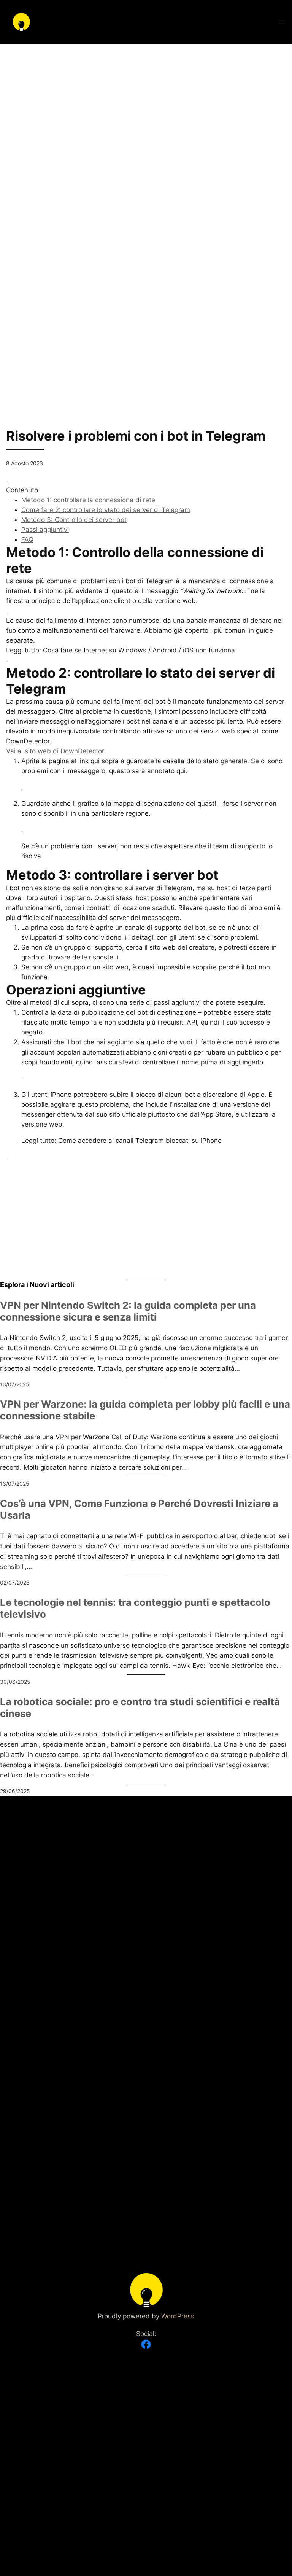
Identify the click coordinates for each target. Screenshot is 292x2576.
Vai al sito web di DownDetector (55, 751)
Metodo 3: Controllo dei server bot (74, 520)
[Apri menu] (282, 22)
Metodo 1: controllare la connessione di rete (88, 500)
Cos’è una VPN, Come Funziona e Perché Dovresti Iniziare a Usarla (139, 1509)
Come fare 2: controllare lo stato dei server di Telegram (106, 510)
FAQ (27, 539)
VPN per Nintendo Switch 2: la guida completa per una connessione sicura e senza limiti (128, 1311)
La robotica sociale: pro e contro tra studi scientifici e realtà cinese (140, 1708)
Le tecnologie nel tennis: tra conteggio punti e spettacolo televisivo (135, 1608)
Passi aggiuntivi (45, 530)
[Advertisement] (146, 97)
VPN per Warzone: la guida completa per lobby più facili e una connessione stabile (145, 1410)
